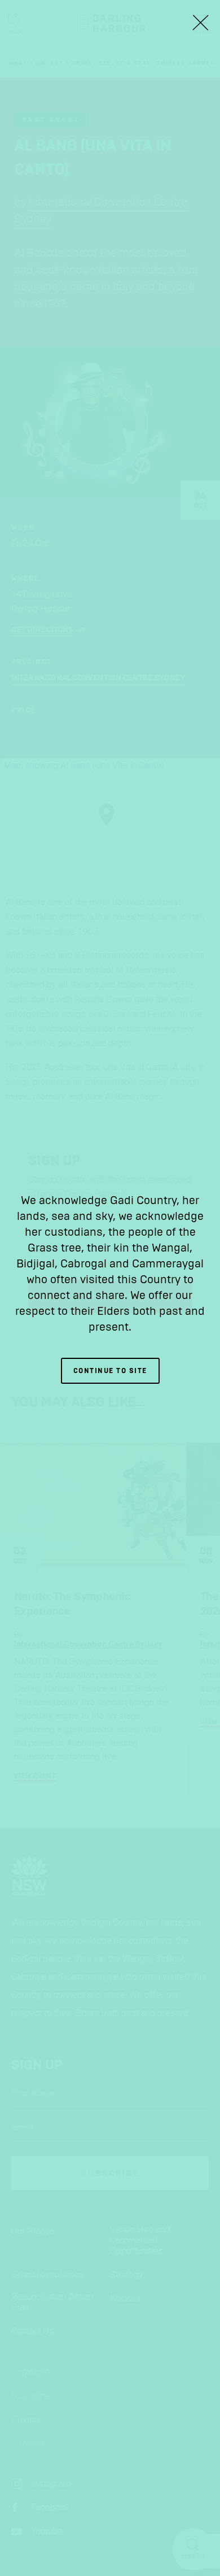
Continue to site (110, 1371)
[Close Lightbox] (200, 23)
